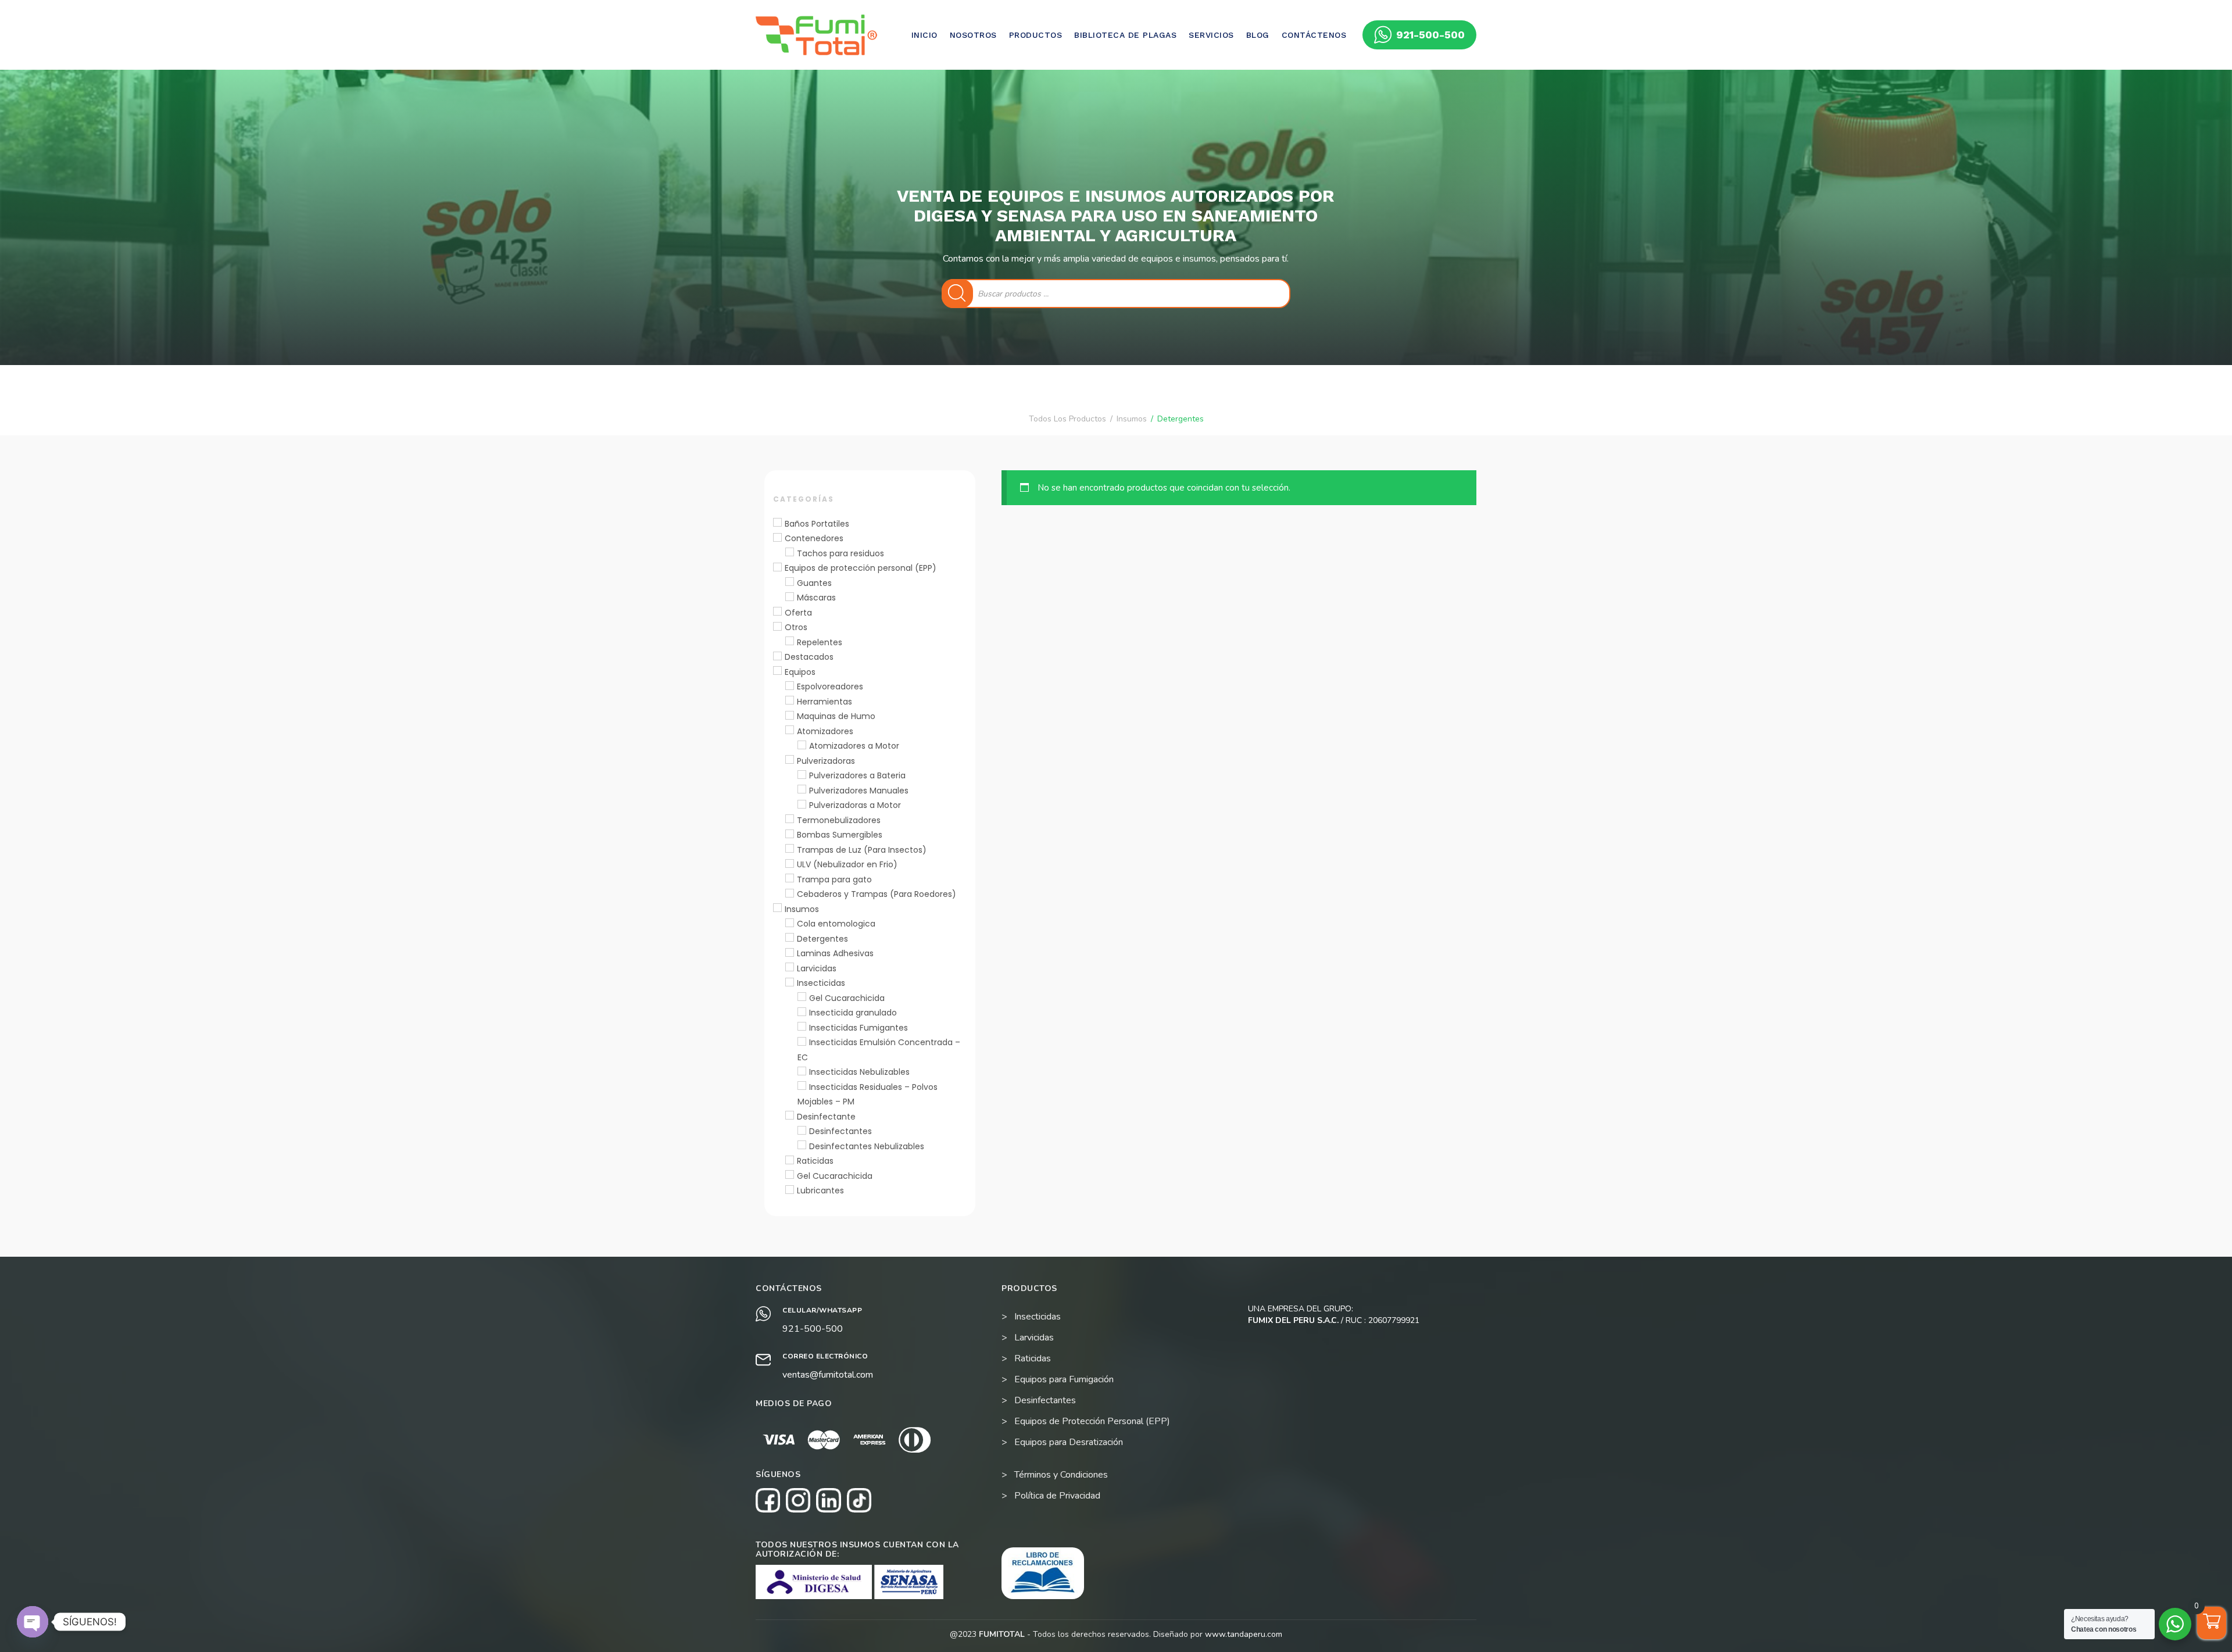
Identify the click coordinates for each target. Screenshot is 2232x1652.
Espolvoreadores (830, 686)
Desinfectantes (840, 1131)
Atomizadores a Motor (854, 746)
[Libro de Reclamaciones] (1043, 1573)
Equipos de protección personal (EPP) (861, 568)
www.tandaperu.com (1244, 1634)
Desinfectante (826, 1117)
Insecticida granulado (853, 1013)
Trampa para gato (834, 879)
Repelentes (820, 642)
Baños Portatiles (817, 524)
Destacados (809, 657)
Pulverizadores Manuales (859, 791)
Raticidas (815, 1161)
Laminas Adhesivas (835, 953)
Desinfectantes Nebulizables (867, 1146)
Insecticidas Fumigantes (859, 1028)
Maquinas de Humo (836, 716)
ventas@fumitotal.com (828, 1375)
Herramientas (825, 702)
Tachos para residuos (840, 553)
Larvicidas (817, 968)
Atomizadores (825, 731)
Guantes (814, 583)
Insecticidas (821, 983)
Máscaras (816, 598)
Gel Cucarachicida (847, 998)
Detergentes (822, 939)
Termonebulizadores (839, 820)
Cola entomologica (836, 924)
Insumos (802, 909)
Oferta (798, 613)
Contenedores (814, 538)
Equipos (800, 672)
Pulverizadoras (826, 761)
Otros (796, 627)
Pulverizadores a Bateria (857, 775)
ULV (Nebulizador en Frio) (847, 864)
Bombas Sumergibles (840, 835)
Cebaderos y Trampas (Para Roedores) (877, 894)
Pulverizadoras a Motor (855, 805)
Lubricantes (820, 1190)
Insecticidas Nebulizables (859, 1072)
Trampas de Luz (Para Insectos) (862, 850)
